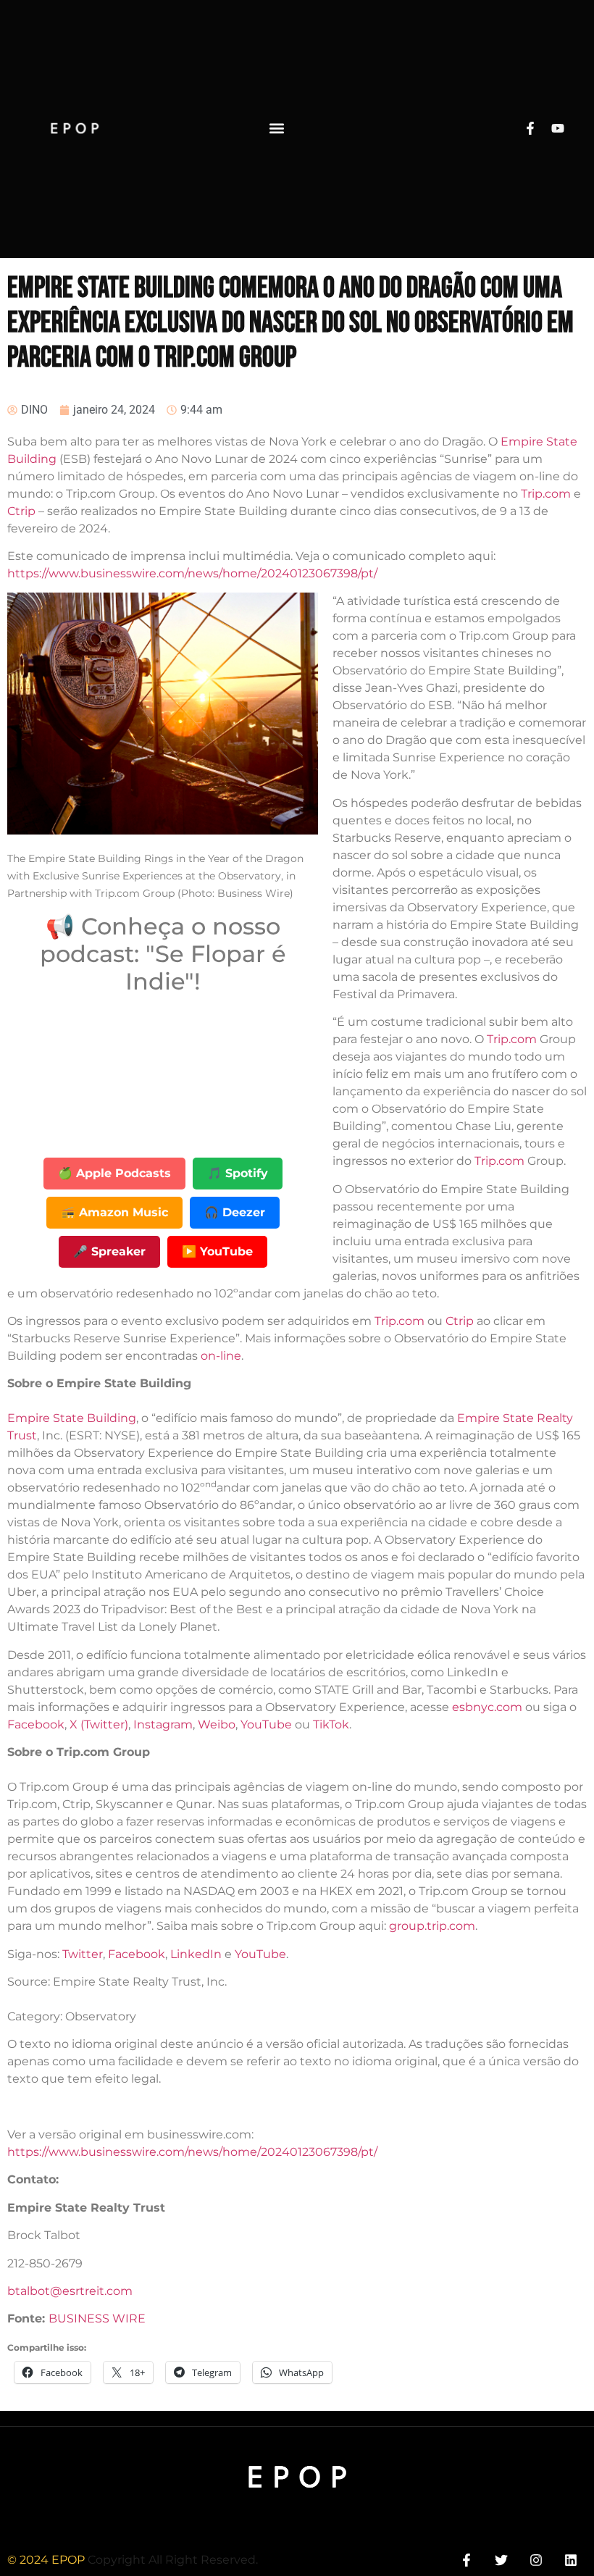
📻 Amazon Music (114, 1212)
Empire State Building (72, 1418)
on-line (221, 1356)
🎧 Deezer (235, 1212)
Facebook (36, 1724)
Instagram (163, 1724)
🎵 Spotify (238, 1173)
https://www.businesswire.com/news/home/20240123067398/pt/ (192, 573)
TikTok (331, 1724)
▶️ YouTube (217, 1251)
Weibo (217, 1724)
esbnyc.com (487, 1707)
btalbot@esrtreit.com (70, 2291)
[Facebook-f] (530, 128)
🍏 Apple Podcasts (114, 1173)
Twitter (83, 1954)
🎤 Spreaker (109, 1251)
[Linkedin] (571, 2560)
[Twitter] (501, 2560)
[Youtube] (558, 128)
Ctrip (21, 511)
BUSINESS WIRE (97, 2318)
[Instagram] (536, 2560)
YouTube (266, 1724)
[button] (277, 129)
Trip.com (546, 494)
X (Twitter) (99, 1724)
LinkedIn (196, 1954)
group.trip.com (432, 1926)
